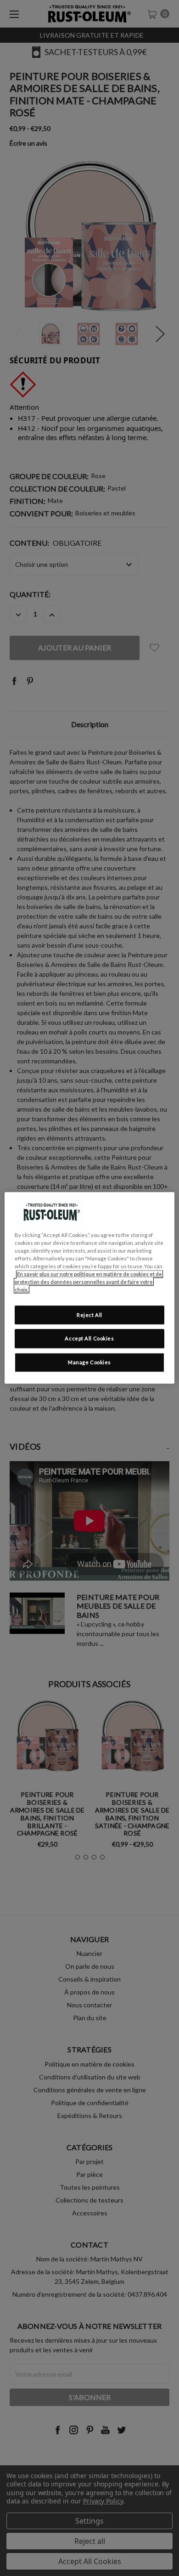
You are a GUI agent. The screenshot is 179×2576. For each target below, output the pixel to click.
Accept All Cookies (89, 1339)
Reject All (89, 1315)
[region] (90, 1288)
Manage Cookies (89, 1363)
